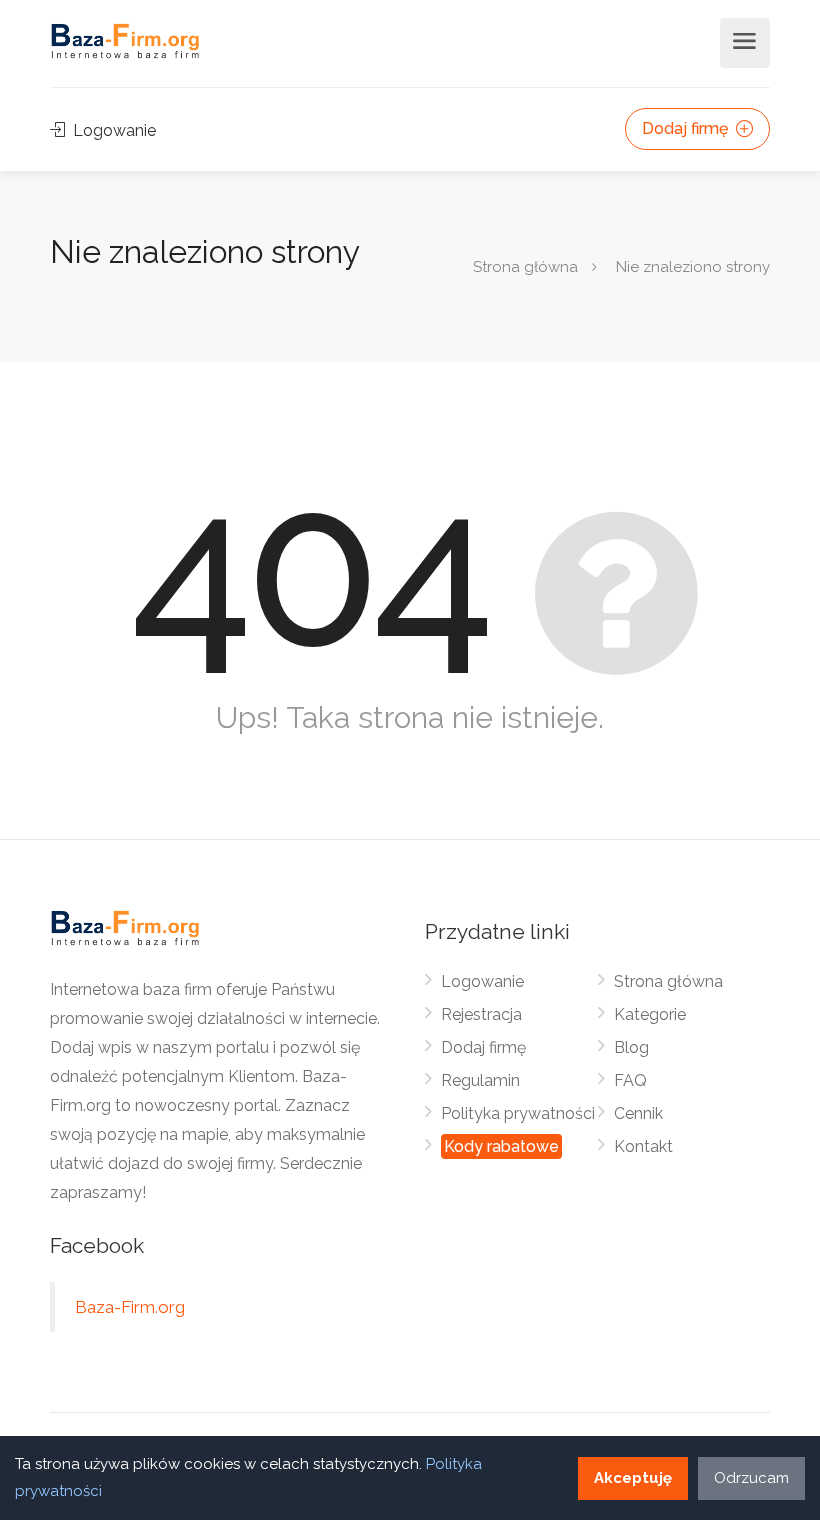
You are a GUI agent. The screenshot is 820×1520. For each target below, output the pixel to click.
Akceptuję (633, 1478)
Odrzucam (751, 1478)
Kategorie (650, 1014)
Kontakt (643, 1146)
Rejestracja (481, 1014)
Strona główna (525, 267)
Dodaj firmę (687, 128)
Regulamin (480, 1080)
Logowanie (112, 130)
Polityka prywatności (518, 1113)
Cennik (638, 1113)
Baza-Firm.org (130, 1307)
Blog (631, 1047)
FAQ (630, 1080)
